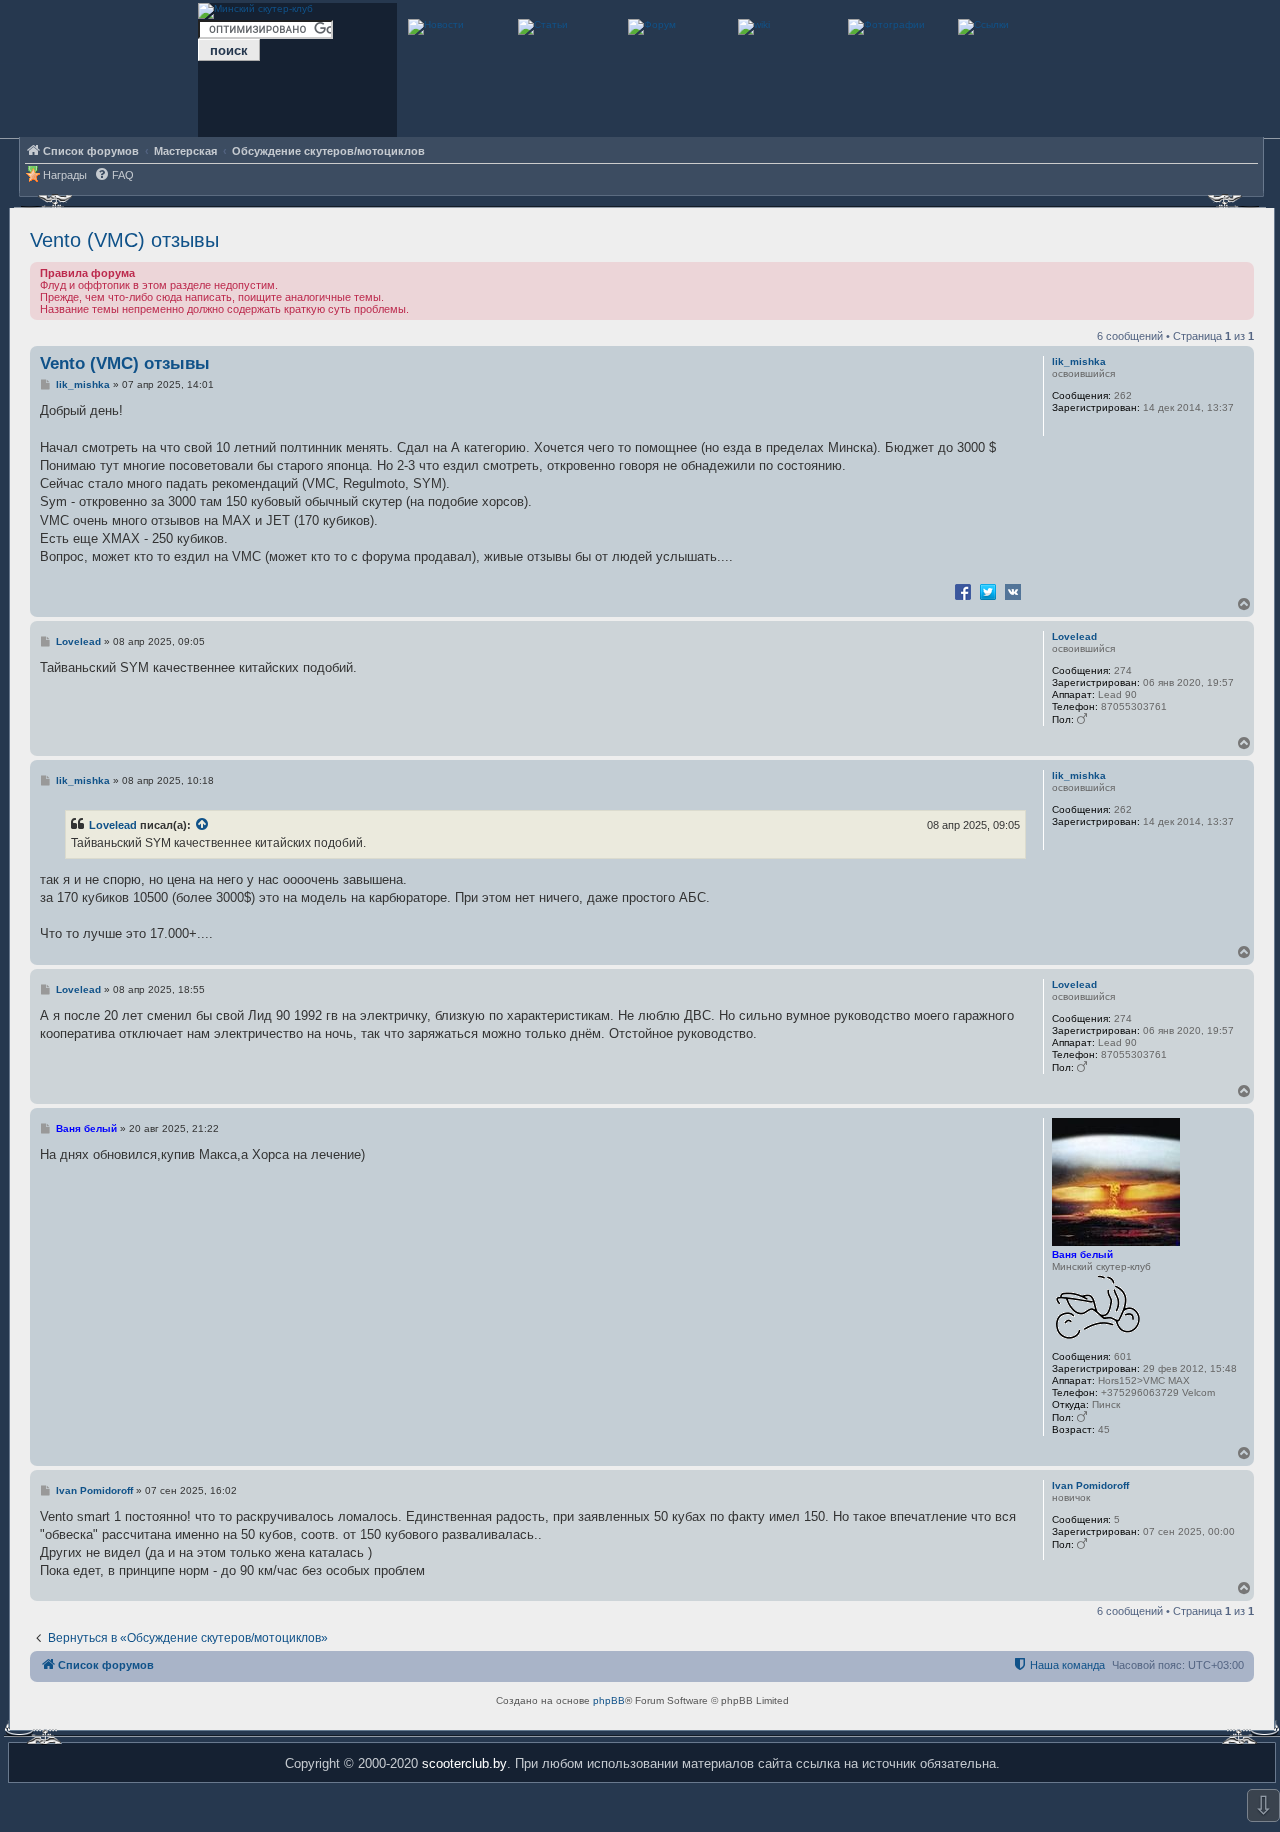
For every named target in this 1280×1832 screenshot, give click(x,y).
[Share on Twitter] (988, 591)
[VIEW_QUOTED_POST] (203, 825)
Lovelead (1074, 636)
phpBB (609, 1700)
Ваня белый (1082, 1254)
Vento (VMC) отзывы (124, 240)
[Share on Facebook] (963, 591)
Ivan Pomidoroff (1090, 1485)
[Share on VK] (1013, 591)
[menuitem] (114, 175)
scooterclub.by (464, 1763)
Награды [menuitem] (65, 175)
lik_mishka (1079, 361)
